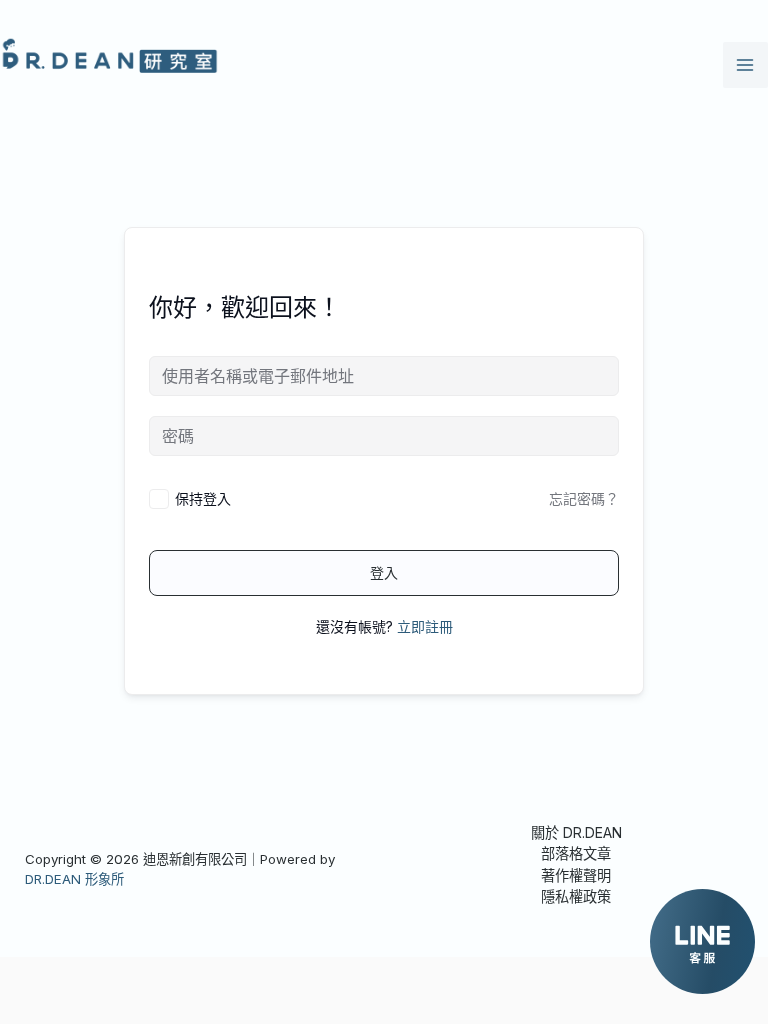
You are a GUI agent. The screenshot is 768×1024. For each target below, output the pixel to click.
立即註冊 (425, 626)
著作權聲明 (576, 875)
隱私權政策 (576, 896)
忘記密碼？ (584, 498)
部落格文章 (576, 853)
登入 (384, 572)
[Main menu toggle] (745, 64)
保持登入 (203, 498)
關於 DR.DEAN (576, 832)
